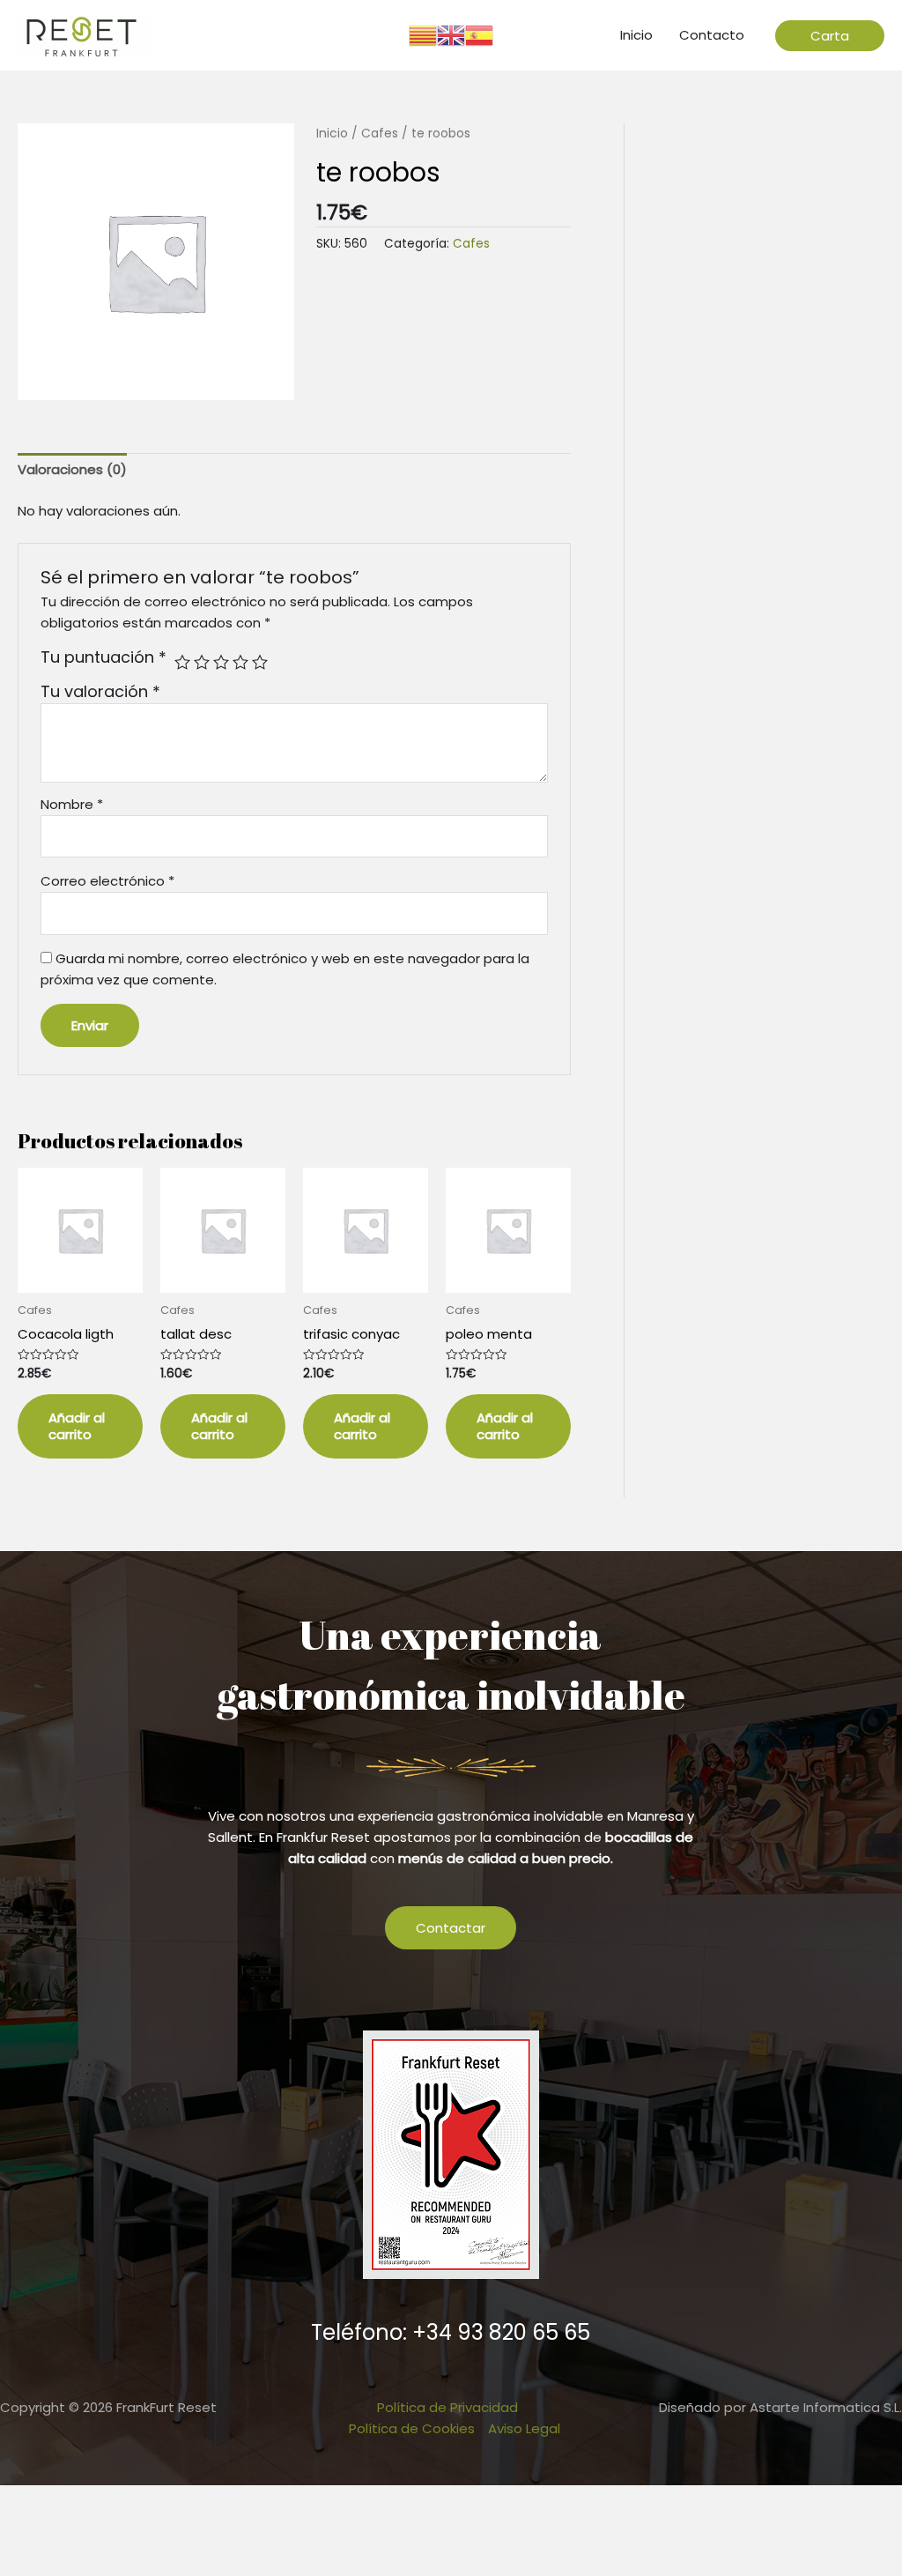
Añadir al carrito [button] (77, 1426)
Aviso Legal (524, 2428)
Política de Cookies (412, 2428)
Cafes (380, 134)
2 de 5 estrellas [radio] (202, 662)
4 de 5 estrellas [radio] (240, 662)
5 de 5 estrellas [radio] (260, 662)
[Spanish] (479, 34)
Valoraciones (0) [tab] (72, 469)
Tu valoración (100, 691)
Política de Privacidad (447, 2407)
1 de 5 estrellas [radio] (182, 662)
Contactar (451, 1928)
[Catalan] (423, 34)
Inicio (332, 134)
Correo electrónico (107, 881)
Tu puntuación (104, 657)
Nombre (72, 804)
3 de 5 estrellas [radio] (221, 662)
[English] (451, 34)
